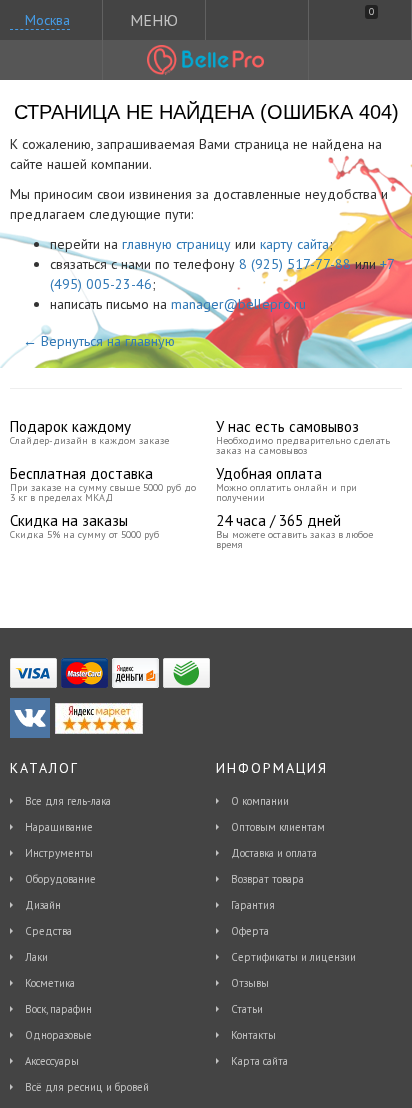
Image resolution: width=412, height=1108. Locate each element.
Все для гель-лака (68, 801)
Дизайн (43, 905)
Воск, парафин (58, 1009)
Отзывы (250, 983)
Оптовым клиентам (278, 827)
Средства (48, 931)
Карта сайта (259, 1061)
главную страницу (176, 244)
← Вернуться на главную (99, 341)
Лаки (36, 957)
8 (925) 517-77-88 (295, 264)
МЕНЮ (154, 20)
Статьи (247, 1009)
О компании (260, 801)
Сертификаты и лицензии (293, 957)
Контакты (253, 1035)
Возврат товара (267, 879)
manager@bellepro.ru (238, 304)
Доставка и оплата (274, 853)
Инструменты (59, 853)
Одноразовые (58, 1035)
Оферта (250, 931)
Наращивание (59, 827)
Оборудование (60, 879)
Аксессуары (52, 1061)
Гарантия (253, 905)
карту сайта (294, 244)
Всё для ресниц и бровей (87, 1087)
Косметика (50, 983)
